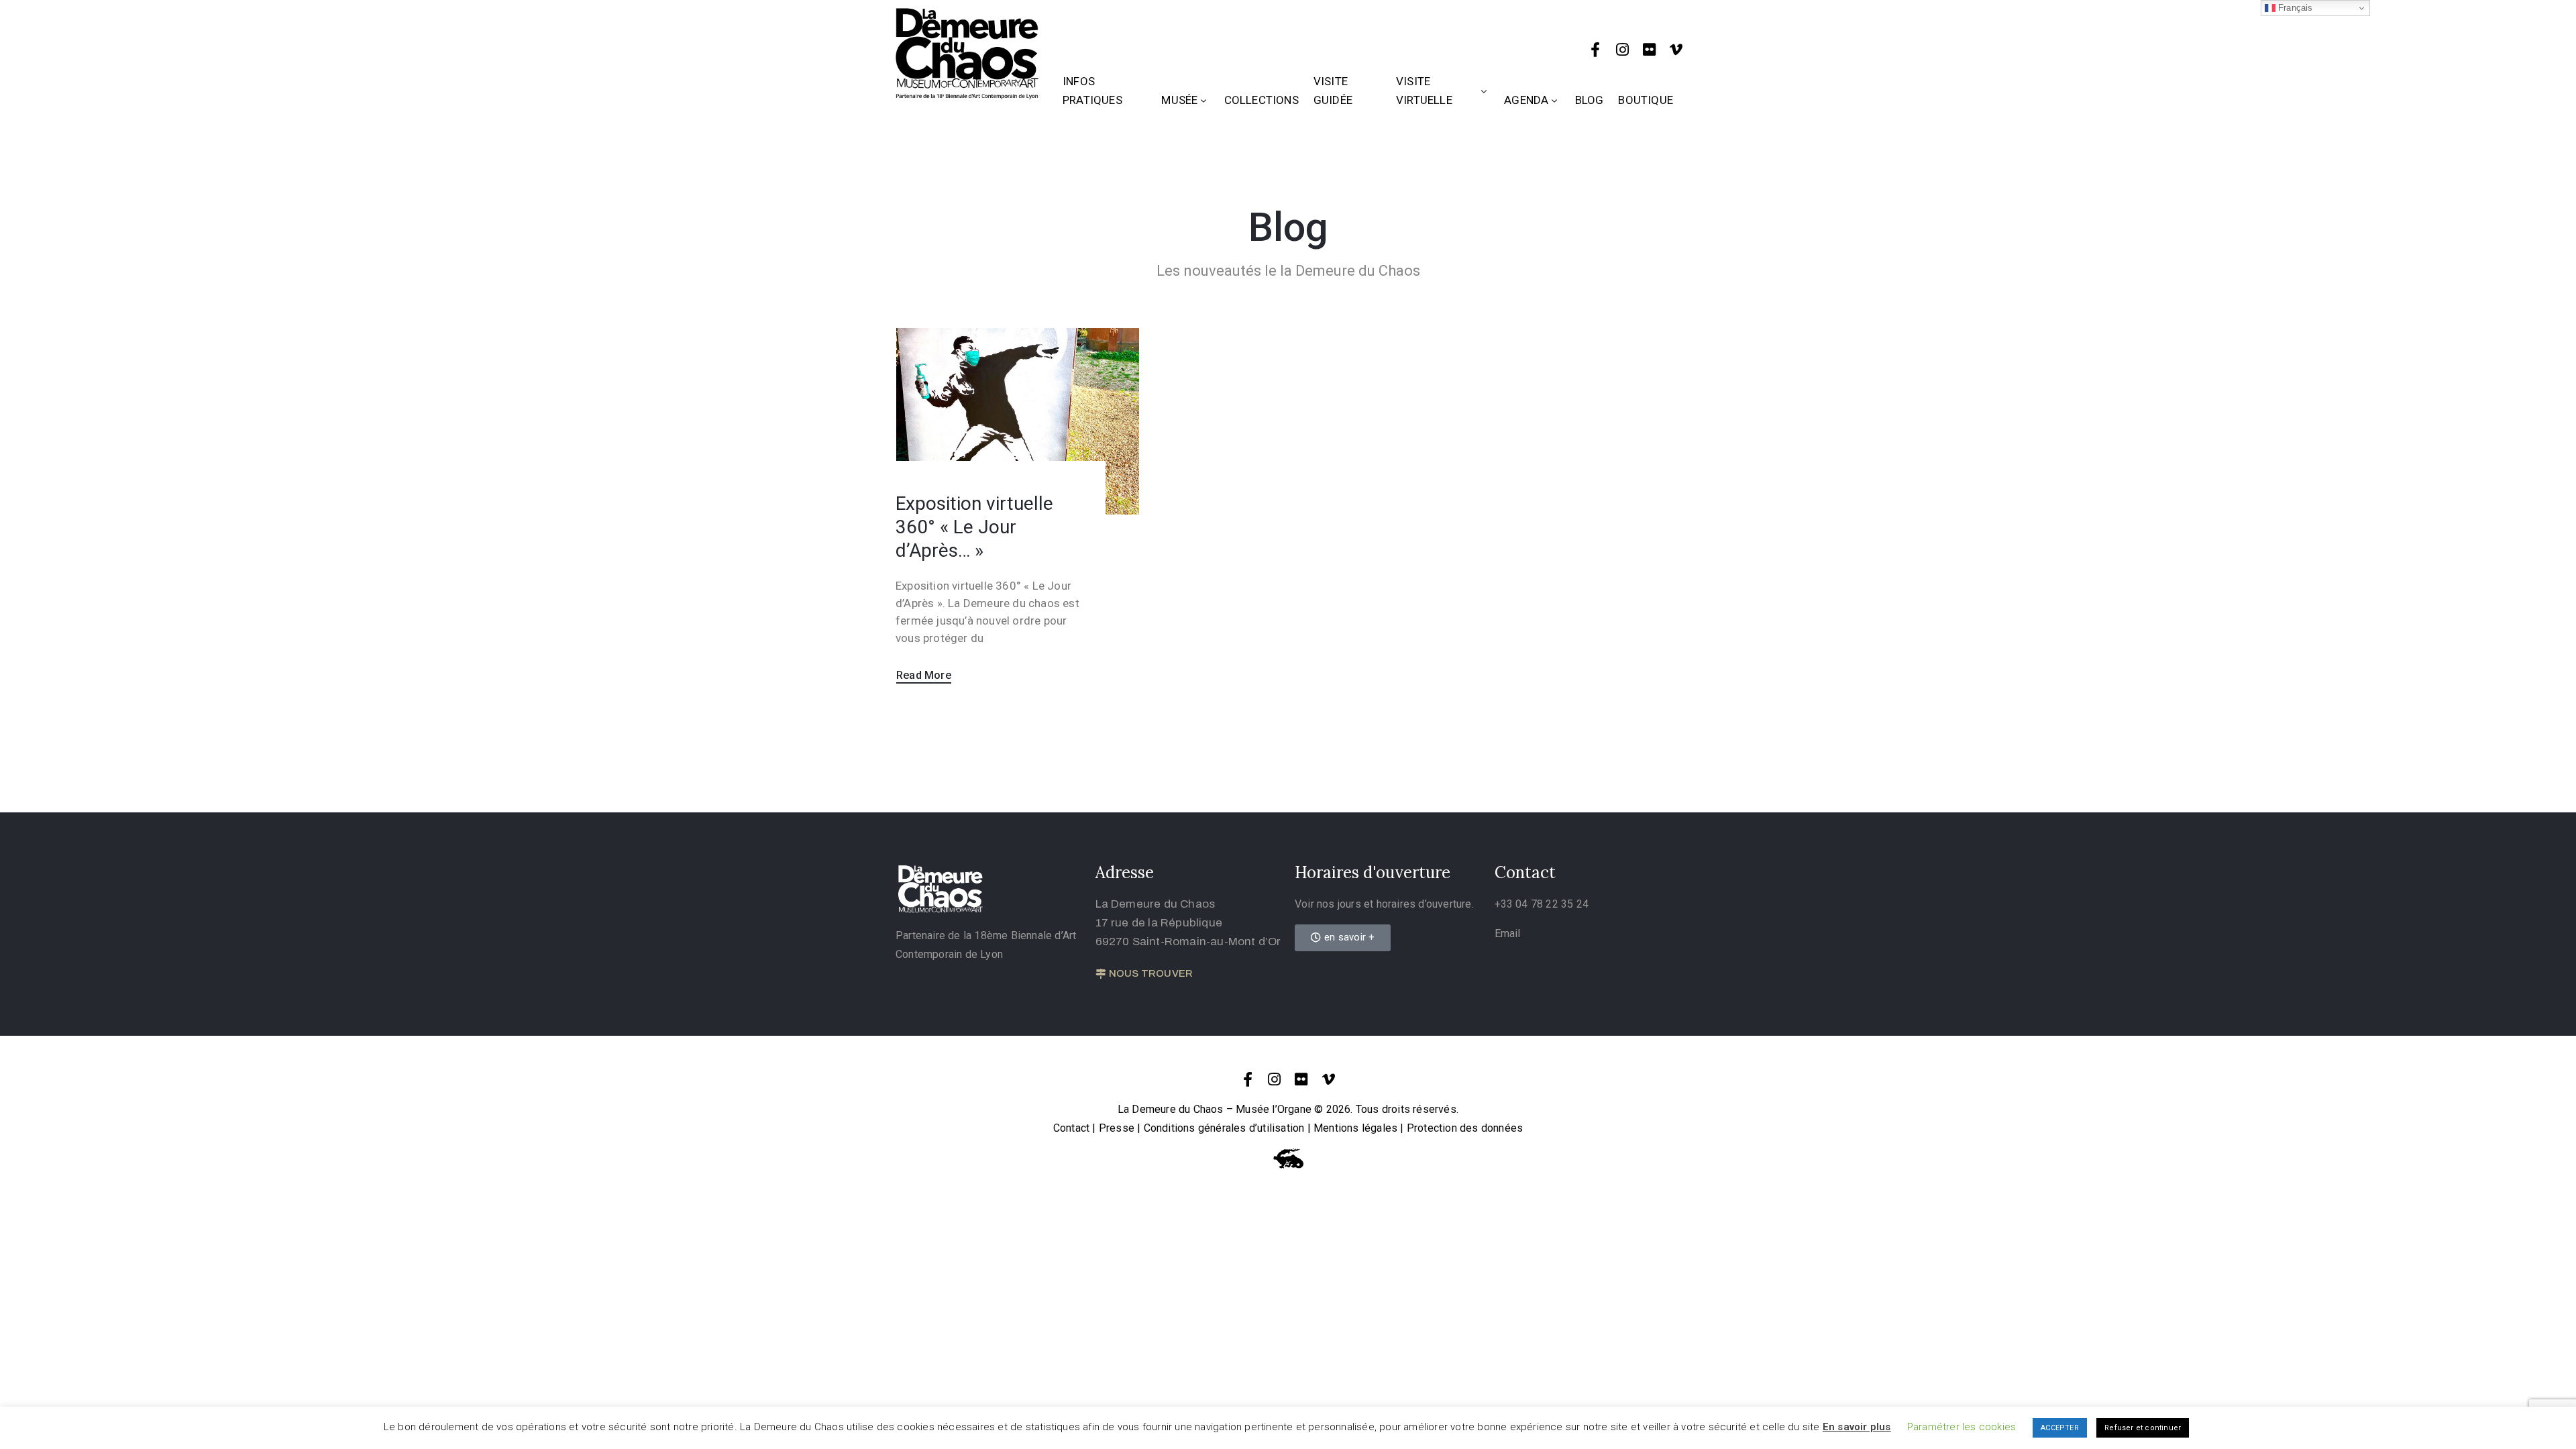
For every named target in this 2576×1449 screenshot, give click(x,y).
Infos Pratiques (1092, 91)
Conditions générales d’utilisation (1224, 1128)
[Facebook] (1595, 50)
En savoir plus (1857, 1427)
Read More (924, 675)
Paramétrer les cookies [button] (1962, 1427)
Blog (1590, 100)
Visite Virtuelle (1424, 91)
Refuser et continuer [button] (2143, 1428)
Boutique (1646, 100)
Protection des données (1465, 1128)
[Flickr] (1650, 50)
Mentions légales (1355, 1128)
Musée (1179, 100)
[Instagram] (1623, 50)
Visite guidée (1333, 91)
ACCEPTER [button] (2060, 1428)
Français (2294, 8)
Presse (1117, 1128)
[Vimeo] (1676, 50)
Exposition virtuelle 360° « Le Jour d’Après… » (974, 527)
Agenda (1526, 100)
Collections (1262, 100)
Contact (1071, 1128)
